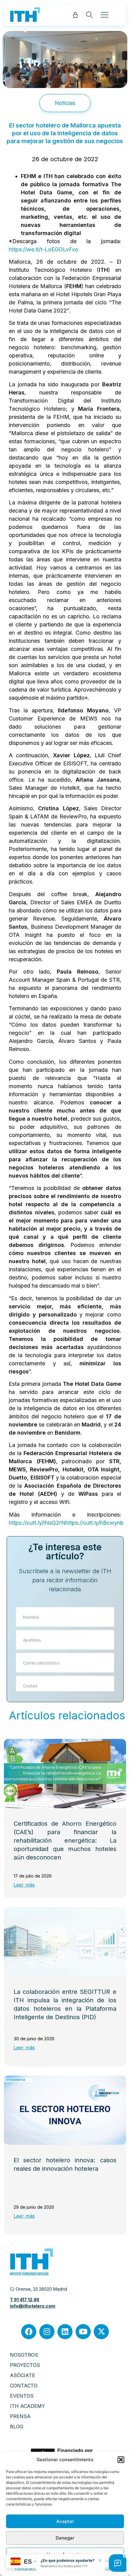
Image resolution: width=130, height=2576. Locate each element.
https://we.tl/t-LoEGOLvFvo (44, 249)
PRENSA (20, 2416)
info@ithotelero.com (33, 2306)
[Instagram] (47, 2332)
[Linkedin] (65, 2332)
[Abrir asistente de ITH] (118, 2563)
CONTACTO (24, 2386)
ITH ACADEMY (28, 2406)
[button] (121, 2460)
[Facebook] (29, 2332)
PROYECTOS (25, 2365)
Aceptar (65, 2521)
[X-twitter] (101, 2332)
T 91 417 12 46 (25, 2300)
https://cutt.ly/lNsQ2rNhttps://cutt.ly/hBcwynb (66, 1523)
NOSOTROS (24, 2355)
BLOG (17, 2427)
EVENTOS (22, 2396)
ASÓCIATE (23, 2375)
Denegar (65, 2538)
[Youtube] (83, 2332)
